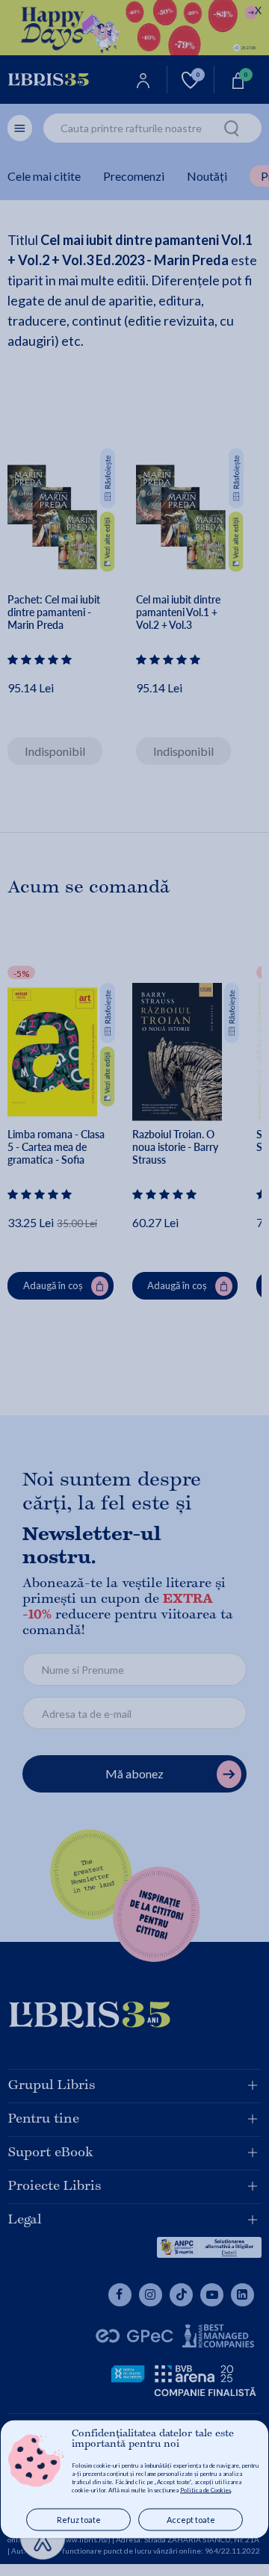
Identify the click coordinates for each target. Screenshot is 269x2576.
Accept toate (191, 2520)
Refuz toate (79, 2520)
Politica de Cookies (205, 2490)
